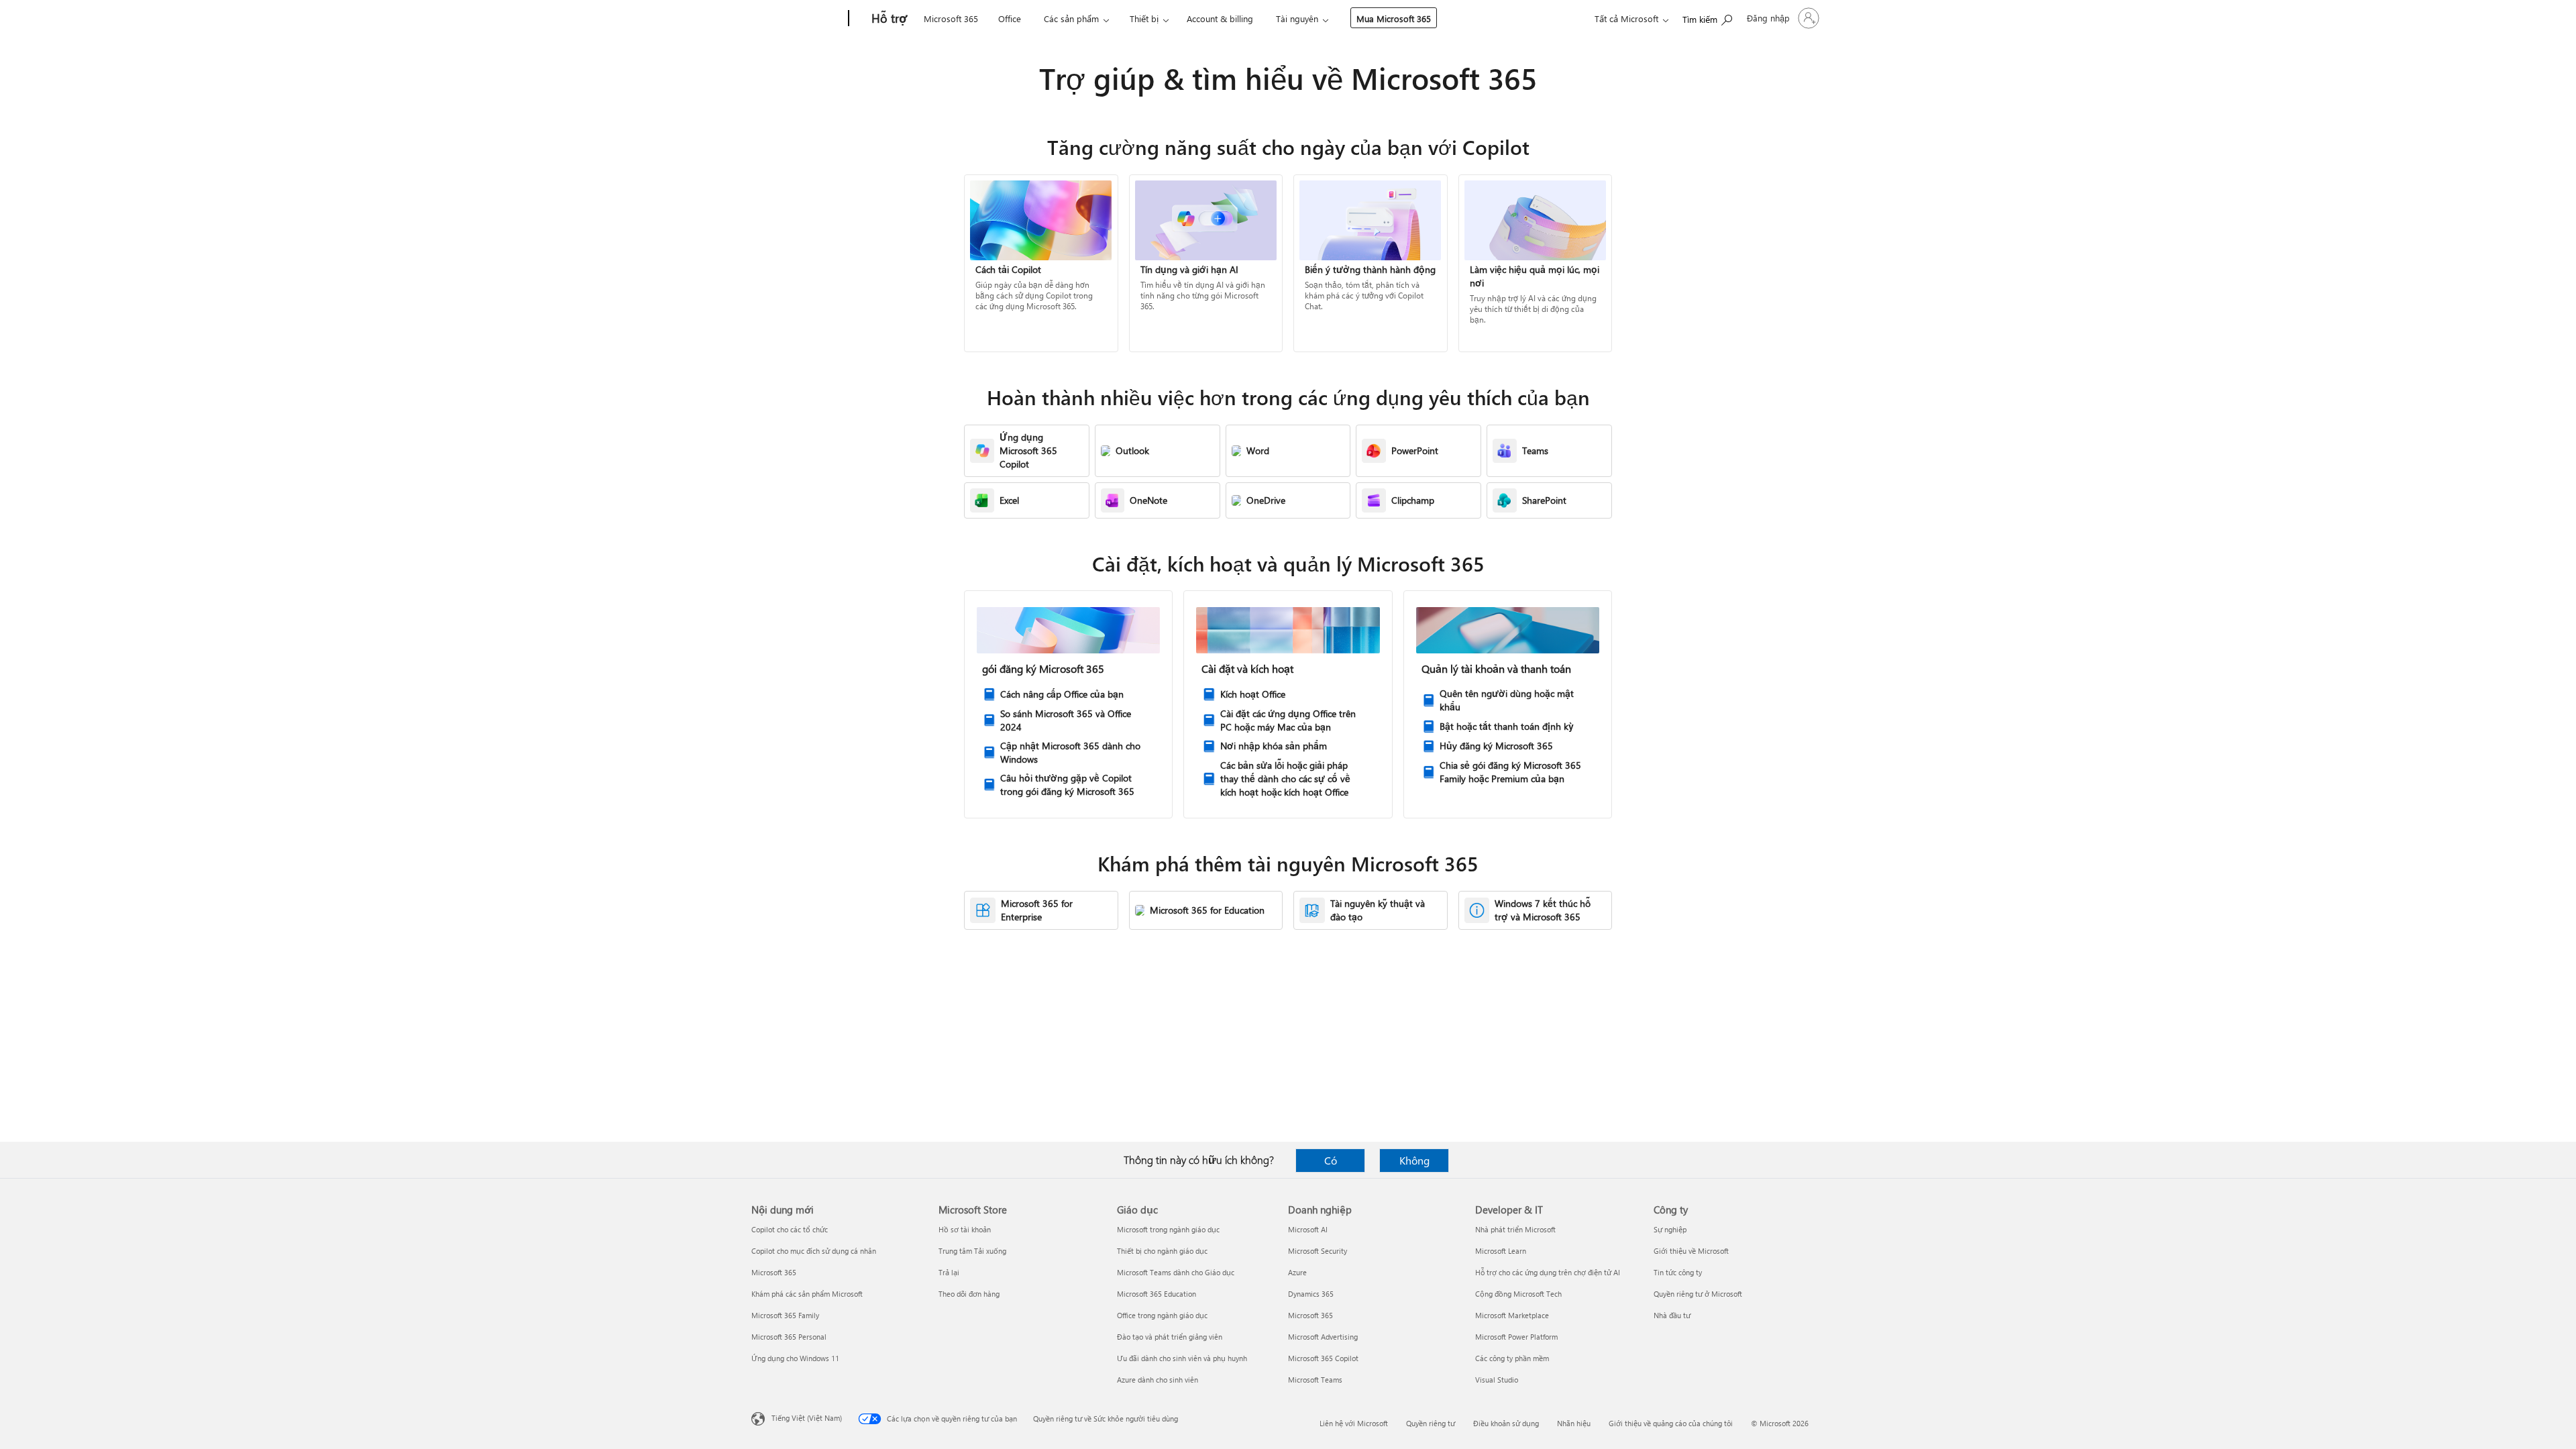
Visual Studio (1497, 1380)
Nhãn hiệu (1574, 1423)
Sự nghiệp (1670, 1229)
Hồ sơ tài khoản (965, 1229)
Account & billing (1220, 18)
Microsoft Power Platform (1516, 1337)
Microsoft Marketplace (1512, 1315)
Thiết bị (1144, 18)
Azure (1297, 1272)
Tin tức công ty (1678, 1272)
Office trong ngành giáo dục (1162, 1315)
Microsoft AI (1308, 1229)
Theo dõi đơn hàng (969, 1294)
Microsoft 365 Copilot (1323, 1358)
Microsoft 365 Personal (789, 1337)
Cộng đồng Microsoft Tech (1518, 1294)
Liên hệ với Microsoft (1354, 1423)
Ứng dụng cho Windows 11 (795, 1358)
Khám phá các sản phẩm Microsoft (807, 1294)
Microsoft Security (1318, 1251)
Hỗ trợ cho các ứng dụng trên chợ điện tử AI (1548, 1272)
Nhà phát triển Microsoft (1515, 1229)
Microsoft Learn (1501, 1251)
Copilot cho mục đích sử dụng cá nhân (814, 1251)
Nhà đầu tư (1672, 1315)
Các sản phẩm (1071, 18)
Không (1414, 1160)
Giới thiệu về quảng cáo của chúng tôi (1671, 1423)
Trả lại (949, 1272)
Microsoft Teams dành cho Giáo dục (1176, 1272)
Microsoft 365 (951, 18)
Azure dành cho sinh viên (1158, 1380)
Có (1331, 1160)
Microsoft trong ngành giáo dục (1168, 1229)
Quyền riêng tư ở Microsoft (1698, 1294)
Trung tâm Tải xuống (972, 1251)
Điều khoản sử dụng (1506, 1423)
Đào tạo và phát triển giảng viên (1170, 1337)
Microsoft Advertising (1323, 1337)
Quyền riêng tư (1431, 1423)
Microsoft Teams (1315, 1380)
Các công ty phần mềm (1512, 1358)
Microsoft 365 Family (785, 1315)
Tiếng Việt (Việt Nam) (807, 1418)
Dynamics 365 (1311, 1294)
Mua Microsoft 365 (1394, 18)
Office (1010, 18)
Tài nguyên (1297, 18)
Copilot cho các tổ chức (790, 1229)
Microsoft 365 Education (1157, 1294)
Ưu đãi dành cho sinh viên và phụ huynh (1182, 1358)
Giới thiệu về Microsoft (1691, 1251)
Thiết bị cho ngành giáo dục (1162, 1251)
